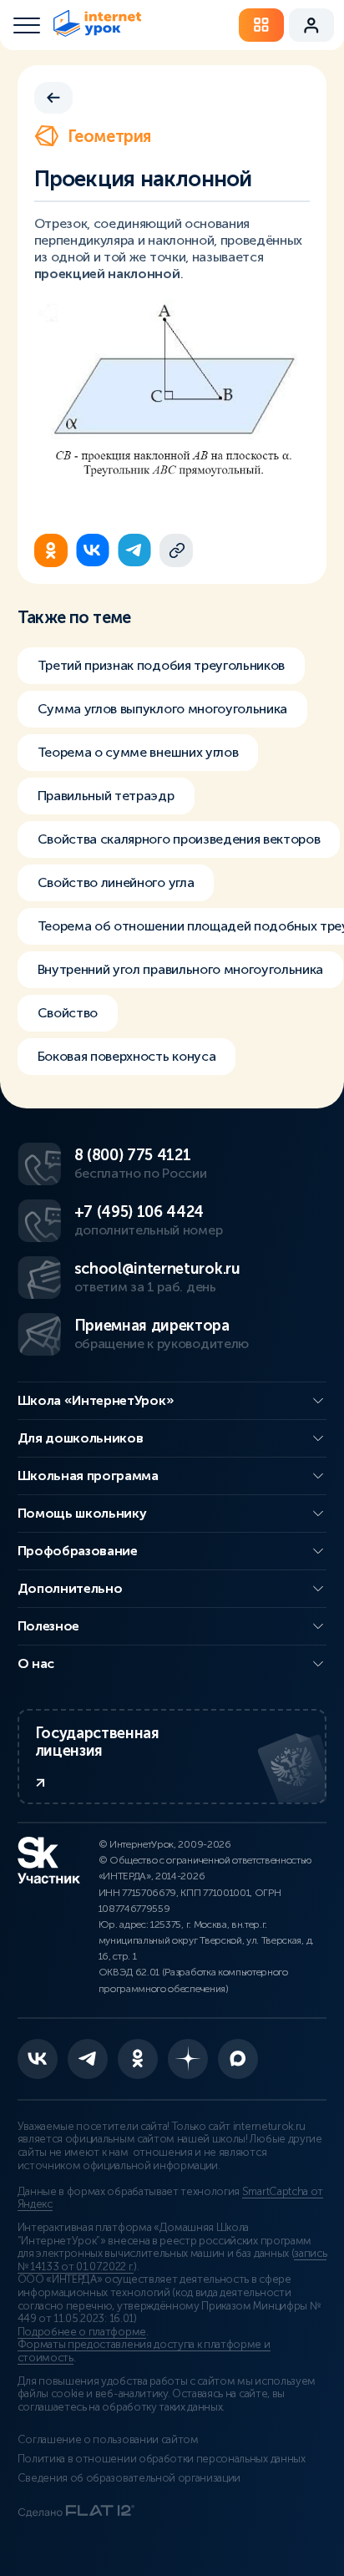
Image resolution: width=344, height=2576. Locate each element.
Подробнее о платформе (82, 2332)
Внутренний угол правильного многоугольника (181, 969)
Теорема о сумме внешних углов (138, 752)
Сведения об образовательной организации (129, 2478)
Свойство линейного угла (116, 882)
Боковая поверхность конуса (127, 1056)
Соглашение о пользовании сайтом (108, 2440)
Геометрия (109, 136)
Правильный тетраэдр (106, 796)
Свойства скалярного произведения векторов (179, 839)
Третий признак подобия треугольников (161, 665)
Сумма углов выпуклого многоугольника (162, 709)
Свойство (68, 1013)
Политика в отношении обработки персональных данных (162, 2459)
